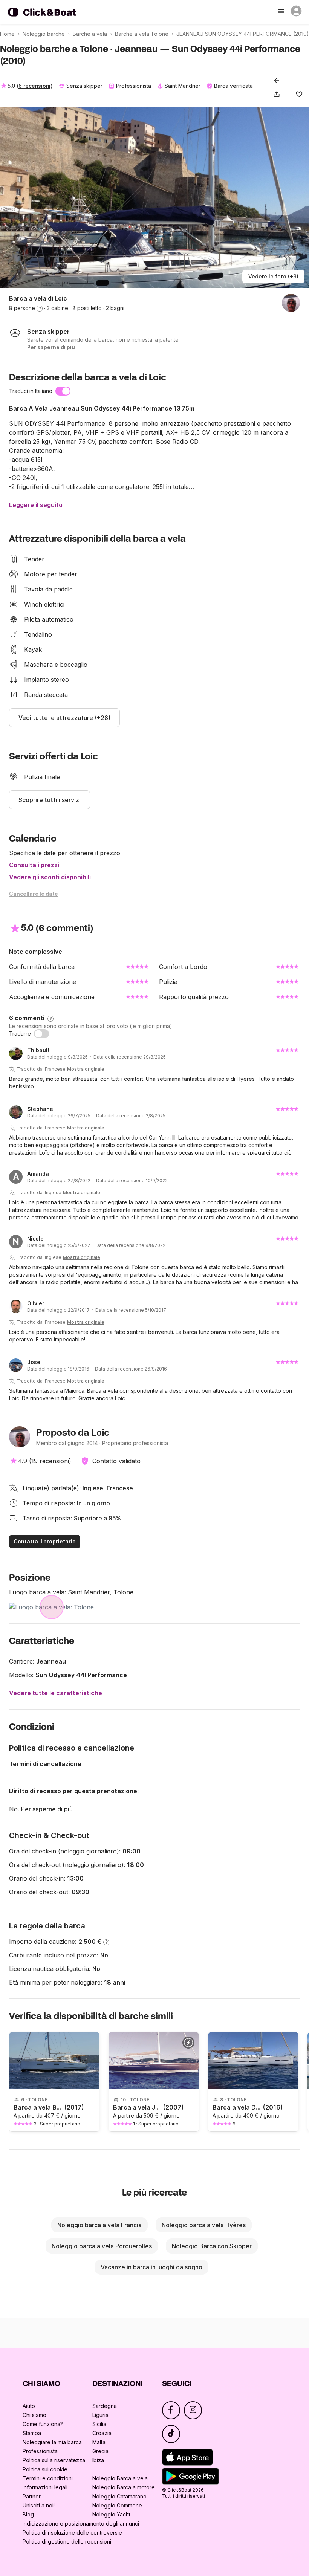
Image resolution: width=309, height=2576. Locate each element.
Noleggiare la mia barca (52, 2442)
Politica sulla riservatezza (54, 2460)
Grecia (100, 2451)
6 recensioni (34, 86)
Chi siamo (34, 2415)
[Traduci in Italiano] (63, 391)
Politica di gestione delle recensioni (67, 2542)
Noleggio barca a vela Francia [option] (99, 2225)
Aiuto (29, 2406)
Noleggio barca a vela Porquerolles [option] (102, 2246)
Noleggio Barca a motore (124, 2487)
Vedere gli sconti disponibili (50, 877)
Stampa (32, 2433)
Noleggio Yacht (111, 2514)
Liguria (100, 2415)
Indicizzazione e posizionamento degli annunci (81, 2523)
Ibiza (98, 2460)
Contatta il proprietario (45, 1541)
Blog (28, 2514)
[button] (278, 94)
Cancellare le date (34, 894)
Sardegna (105, 2406)
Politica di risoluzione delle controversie (72, 2532)
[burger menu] (282, 12)
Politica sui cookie (45, 2469)
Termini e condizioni (48, 2478)
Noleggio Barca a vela (120, 2478)
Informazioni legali (45, 2487)
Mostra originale (86, 1069)
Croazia (102, 2433)
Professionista (40, 2451)
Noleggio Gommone (117, 2505)
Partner (32, 2496)
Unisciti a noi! (39, 2505)
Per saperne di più (47, 1809)
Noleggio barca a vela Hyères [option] (204, 2225)
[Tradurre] (41, 1034)
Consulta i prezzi (34, 865)
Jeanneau (51, 1661)
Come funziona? (43, 2424)
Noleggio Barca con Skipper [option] (212, 2246)
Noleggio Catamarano (119, 2496)
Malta (99, 2442)
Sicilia (99, 2424)
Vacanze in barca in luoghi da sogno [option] (151, 2267)
